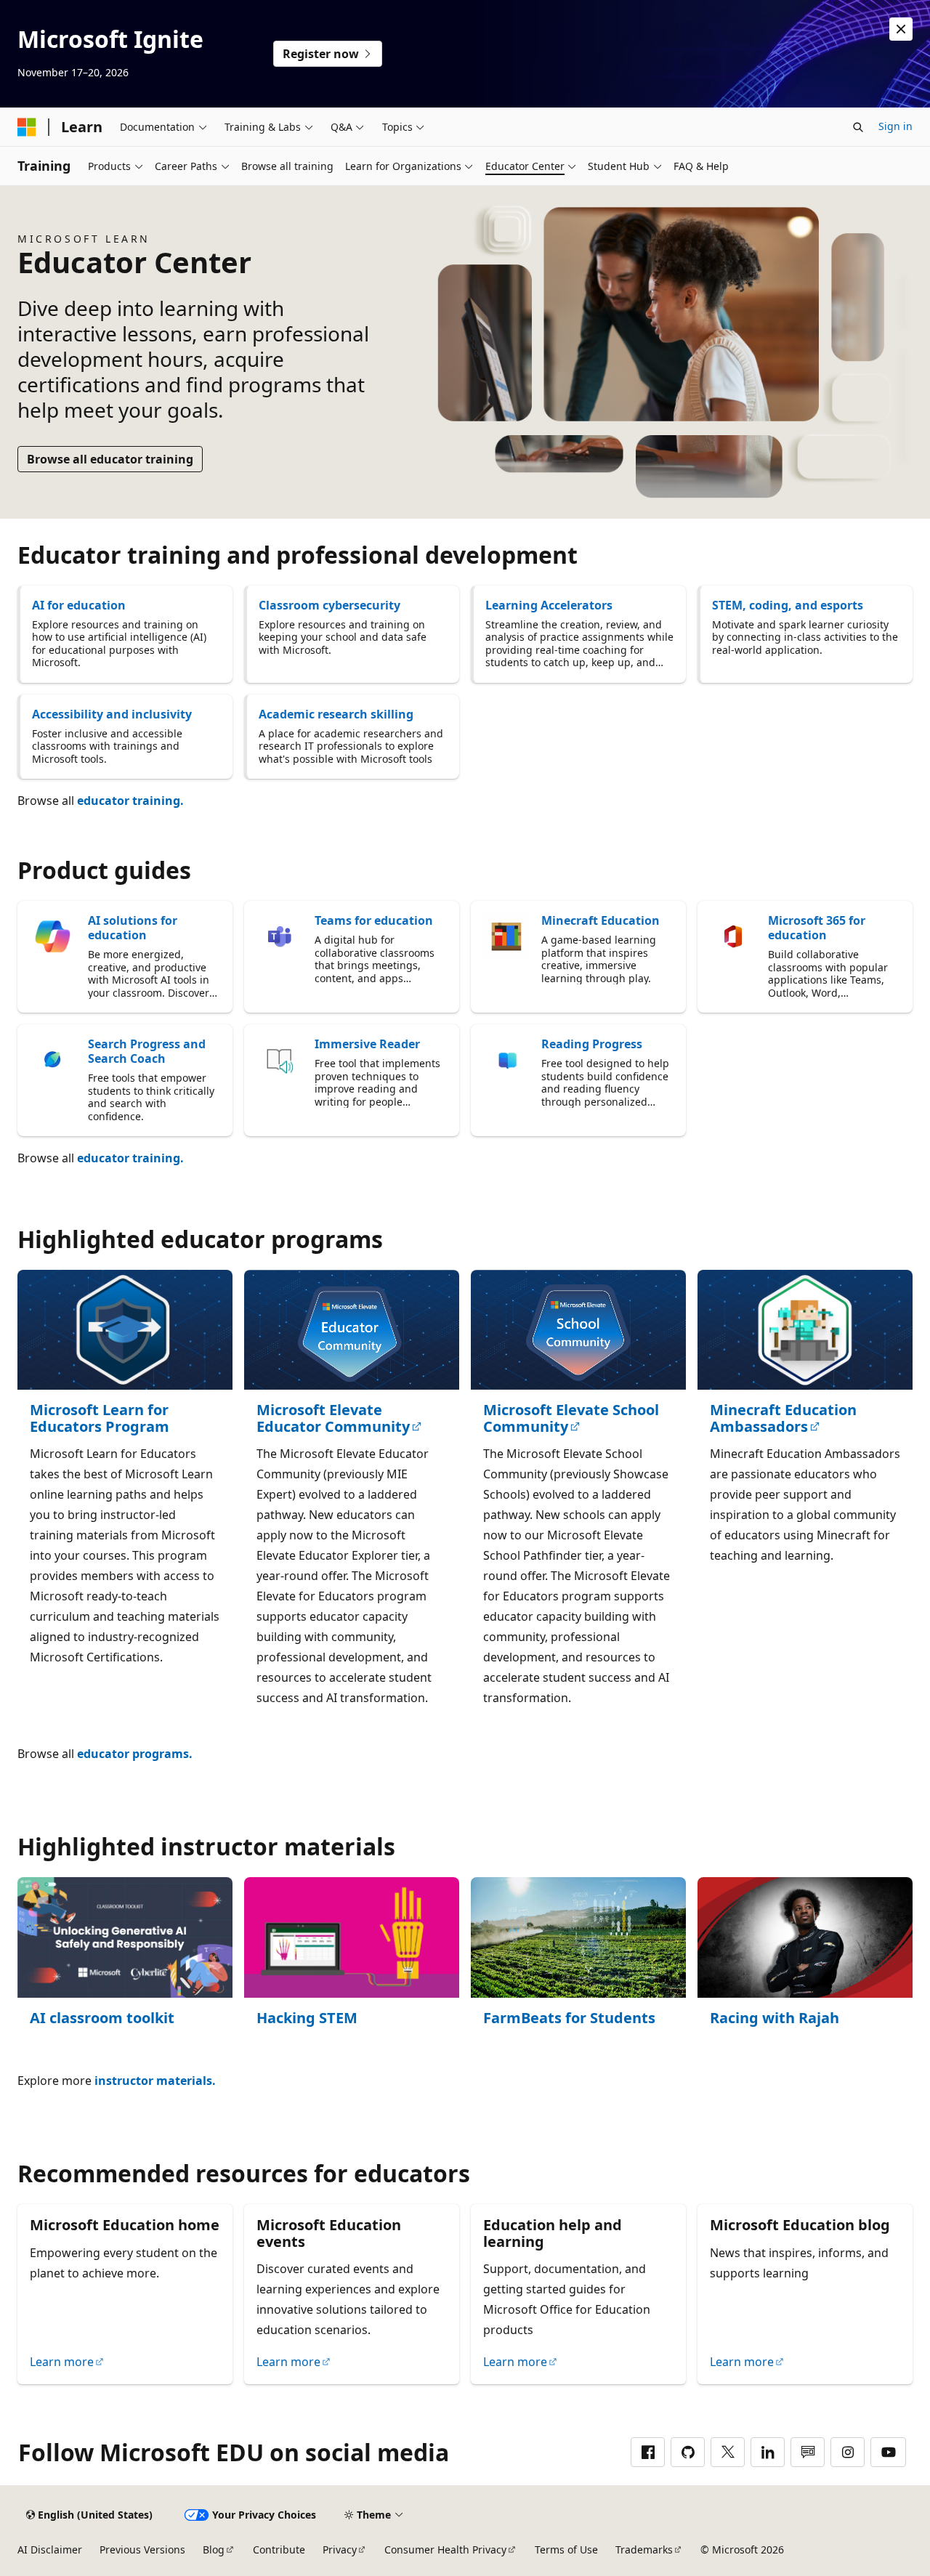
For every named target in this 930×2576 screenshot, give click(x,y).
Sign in (895, 126)
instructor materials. (155, 2081)
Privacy (340, 2549)
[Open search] (858, 127)
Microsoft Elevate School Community (571, 1418)
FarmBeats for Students (569, 2018)
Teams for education (374, 920)
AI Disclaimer (50, 2549)
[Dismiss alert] (901, 29)
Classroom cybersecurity (329, 605)
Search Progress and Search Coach (147, 1051)
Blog (214, 2549)
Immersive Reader (367, 1044)
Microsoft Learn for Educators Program (100, 1418)
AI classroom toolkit (102, 2018)
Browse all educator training (110, 459)
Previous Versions (142, 2549)
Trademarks (644, 2549)
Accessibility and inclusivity (112, 714)
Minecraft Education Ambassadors (783, 1418)
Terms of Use (566, 2549)
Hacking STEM (307, 2018)
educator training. (130, 801)
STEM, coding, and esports (788, 605)
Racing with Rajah (775, 2018)
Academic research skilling (336, 714)
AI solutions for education (133, 928)
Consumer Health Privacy (445, 2549)
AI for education (79, 605)
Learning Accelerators (549, 605)
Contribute (279, 2549)
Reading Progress (592, 1044)
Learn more (62, 2362)
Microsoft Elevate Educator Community (333, 1418)
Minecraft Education (601, 920)
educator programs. (135, 1754)
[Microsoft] (27, 127)
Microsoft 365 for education (817, 928)
